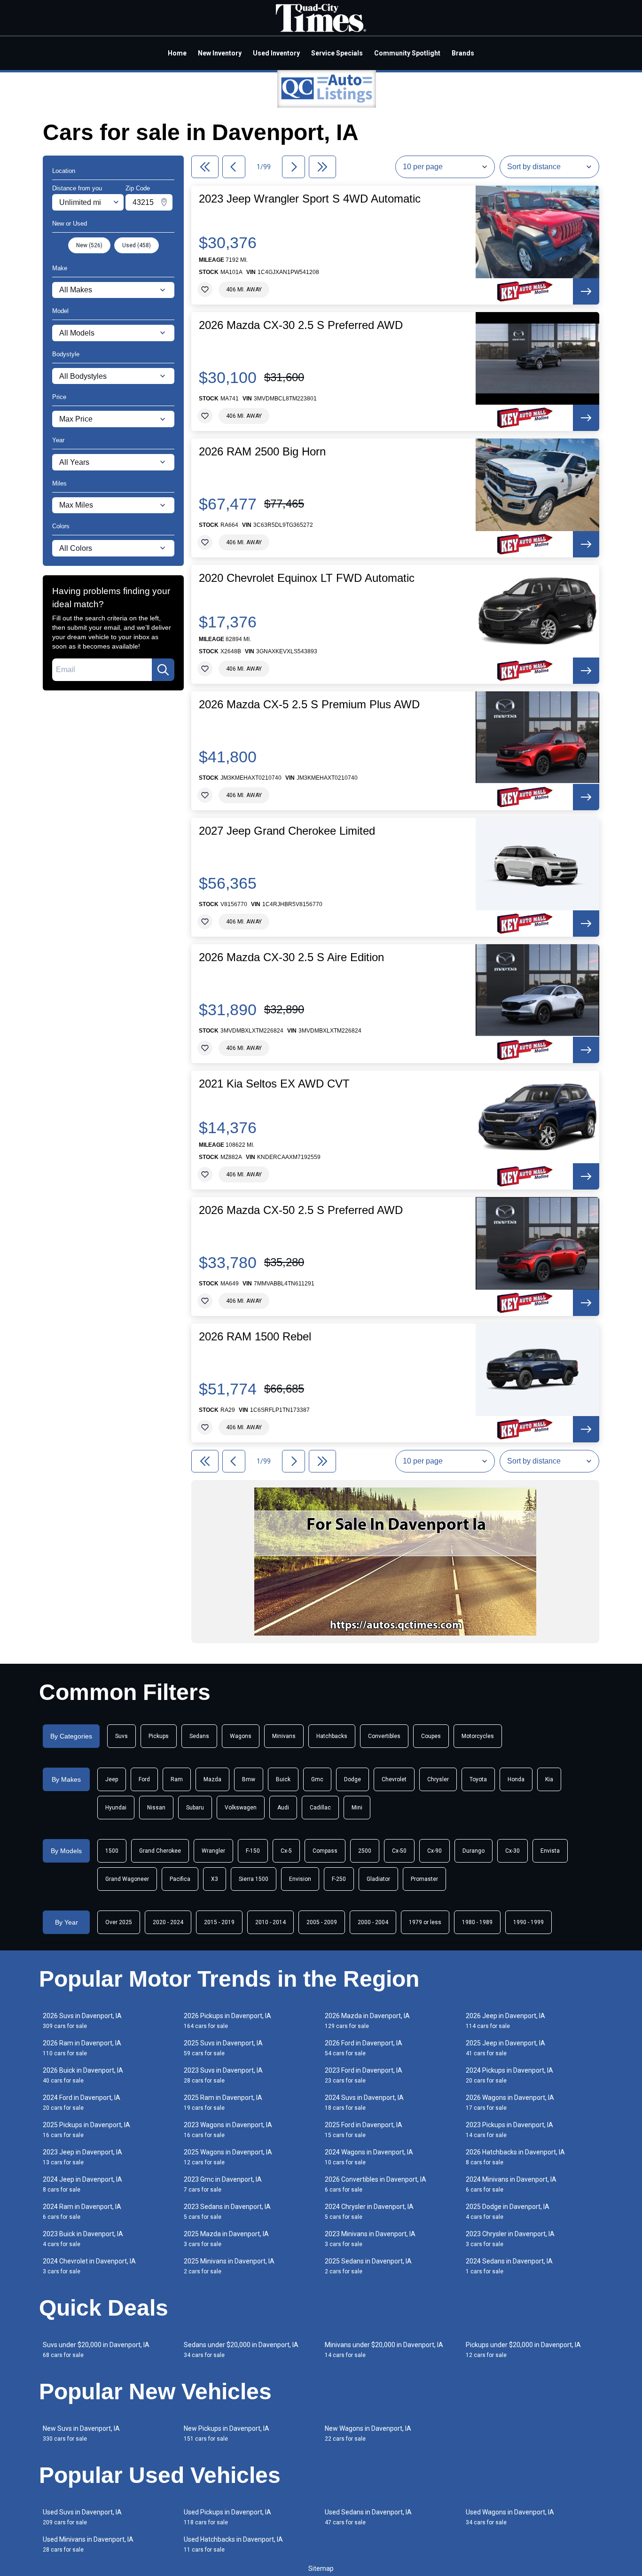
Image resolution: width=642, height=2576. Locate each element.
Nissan (156, 1808)
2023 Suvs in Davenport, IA (223, 2075)
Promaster (424, 1879)
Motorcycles (478, 1736)
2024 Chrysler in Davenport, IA (369, 2212)
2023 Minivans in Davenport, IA (370, 2239)
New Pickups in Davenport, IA (227, 2433)
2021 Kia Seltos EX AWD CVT (274, 1084)
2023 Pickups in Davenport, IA (509, 2130)
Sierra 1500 (254, 1879)
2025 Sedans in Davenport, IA (368, 2266)
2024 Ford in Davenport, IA (82, 2102)
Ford (144, 1779)
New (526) (89, 245)
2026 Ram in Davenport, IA (82, 2048)
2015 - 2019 (219, 1922)
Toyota (478, 1779)
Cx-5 (286, 1851)
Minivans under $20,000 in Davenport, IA (384, 2350)
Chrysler (438, 1779)
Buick (283, 1779)
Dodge (352, 1779)
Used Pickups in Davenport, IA (227, 2517)
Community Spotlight (407, 53)
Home (177, 53)
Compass (325, 1851)
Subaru (195, 1808)
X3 (215, 1879)
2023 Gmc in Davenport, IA (223, 2184)
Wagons (241, 1736)
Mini (357, 1808)
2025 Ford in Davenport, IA (364, 2130)
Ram (177, 1779)
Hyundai (116, 1808)
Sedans (199, 1736)
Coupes (431, 1736)
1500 (112, 1851)
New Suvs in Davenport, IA (81, 2433)
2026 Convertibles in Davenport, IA (376, 2184)
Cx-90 (435, 1851)
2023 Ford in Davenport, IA (364, 2075)
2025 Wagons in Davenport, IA (228, 2157)
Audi (283, 1808)
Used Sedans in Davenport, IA (368, 2517)
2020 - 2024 (168, 1922)
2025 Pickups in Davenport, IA (86, 2130)
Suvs (121, 1736)
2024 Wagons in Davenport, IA (369, 2157)
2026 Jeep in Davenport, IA (505, 2021)
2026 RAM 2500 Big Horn (262, 452)
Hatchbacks (332, 1736)
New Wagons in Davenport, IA (368, 2433)
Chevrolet (394, 1779)
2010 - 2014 (270, 1922)
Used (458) (137, 245)
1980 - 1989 (477, 1922)
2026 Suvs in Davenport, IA (82, 2021)
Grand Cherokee (160, 1851)
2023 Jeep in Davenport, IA (82, 2157)
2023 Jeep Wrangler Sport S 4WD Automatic (310, 199)
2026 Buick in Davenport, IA (83, 2075)
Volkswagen (241, 1808)
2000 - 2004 (373, 1922)
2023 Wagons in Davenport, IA (228, 2130)
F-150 (253, 1851)
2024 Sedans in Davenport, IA (509, 2266)
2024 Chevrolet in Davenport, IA (89, 2266)
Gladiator (378, 1879)
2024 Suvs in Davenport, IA (364, 2102)
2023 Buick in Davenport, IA (83, 2239)
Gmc (317, 1779)
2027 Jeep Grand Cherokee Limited (287, 831)
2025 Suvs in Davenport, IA (223, 2048)
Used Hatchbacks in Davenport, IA (233, 2544)
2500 (365, 1851)
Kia (549, 1779)
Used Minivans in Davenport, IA (88, 2544)
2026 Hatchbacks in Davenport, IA (515, 2157)
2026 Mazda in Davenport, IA (367, 2021)
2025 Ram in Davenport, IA (223, 2102)
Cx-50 (399, 1851)
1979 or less (425, 1922)
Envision (300, 1879)
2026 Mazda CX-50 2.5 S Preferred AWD (301, 1210)
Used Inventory (276, 53)
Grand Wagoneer (127, 1879)
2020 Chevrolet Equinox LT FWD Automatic (307, 578)
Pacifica (180, 1879)
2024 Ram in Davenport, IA (82, 2212)
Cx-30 (513, 1851)
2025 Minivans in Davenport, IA (229, 2266)
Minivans (284, 1736)
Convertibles (384, 1736)
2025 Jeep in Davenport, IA (505, 2048)
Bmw (249, 1779)
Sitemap (321, 2568)
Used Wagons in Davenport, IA (510, 2517)
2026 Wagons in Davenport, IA (510, 2102)
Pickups (159, 1736)
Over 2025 (119, 1922)
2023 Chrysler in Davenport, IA (510, 2239)
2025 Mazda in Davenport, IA (226, 2239)
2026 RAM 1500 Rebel (255, 1337)
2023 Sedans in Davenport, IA (227, 2212)
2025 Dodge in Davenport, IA (508, 2212)
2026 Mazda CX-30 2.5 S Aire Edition (291, 957)
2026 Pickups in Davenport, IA (227, 2021)
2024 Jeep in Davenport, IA (82, 2184)
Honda (516, 1779)
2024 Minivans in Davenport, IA (511, 2184)
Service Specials (337, 53)
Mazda (212, 1779)
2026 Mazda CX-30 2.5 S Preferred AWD (301, 325)
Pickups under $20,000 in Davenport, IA (523, 2350)
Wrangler (213, 1851)
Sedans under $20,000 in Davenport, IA (241, 2350)
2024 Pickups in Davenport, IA (509, 2075)
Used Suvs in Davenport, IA (82, 2517)
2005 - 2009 (322, 1922)
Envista (550, 1851)
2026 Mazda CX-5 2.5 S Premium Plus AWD (309, 705)
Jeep (112, 1779)
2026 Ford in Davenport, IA (364, 2048)
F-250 (339, 1879)
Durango (474, 1851)
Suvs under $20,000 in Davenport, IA (96, 2350)
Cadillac (320, 1808)
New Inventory (220, 53)
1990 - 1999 (528, 1922)
